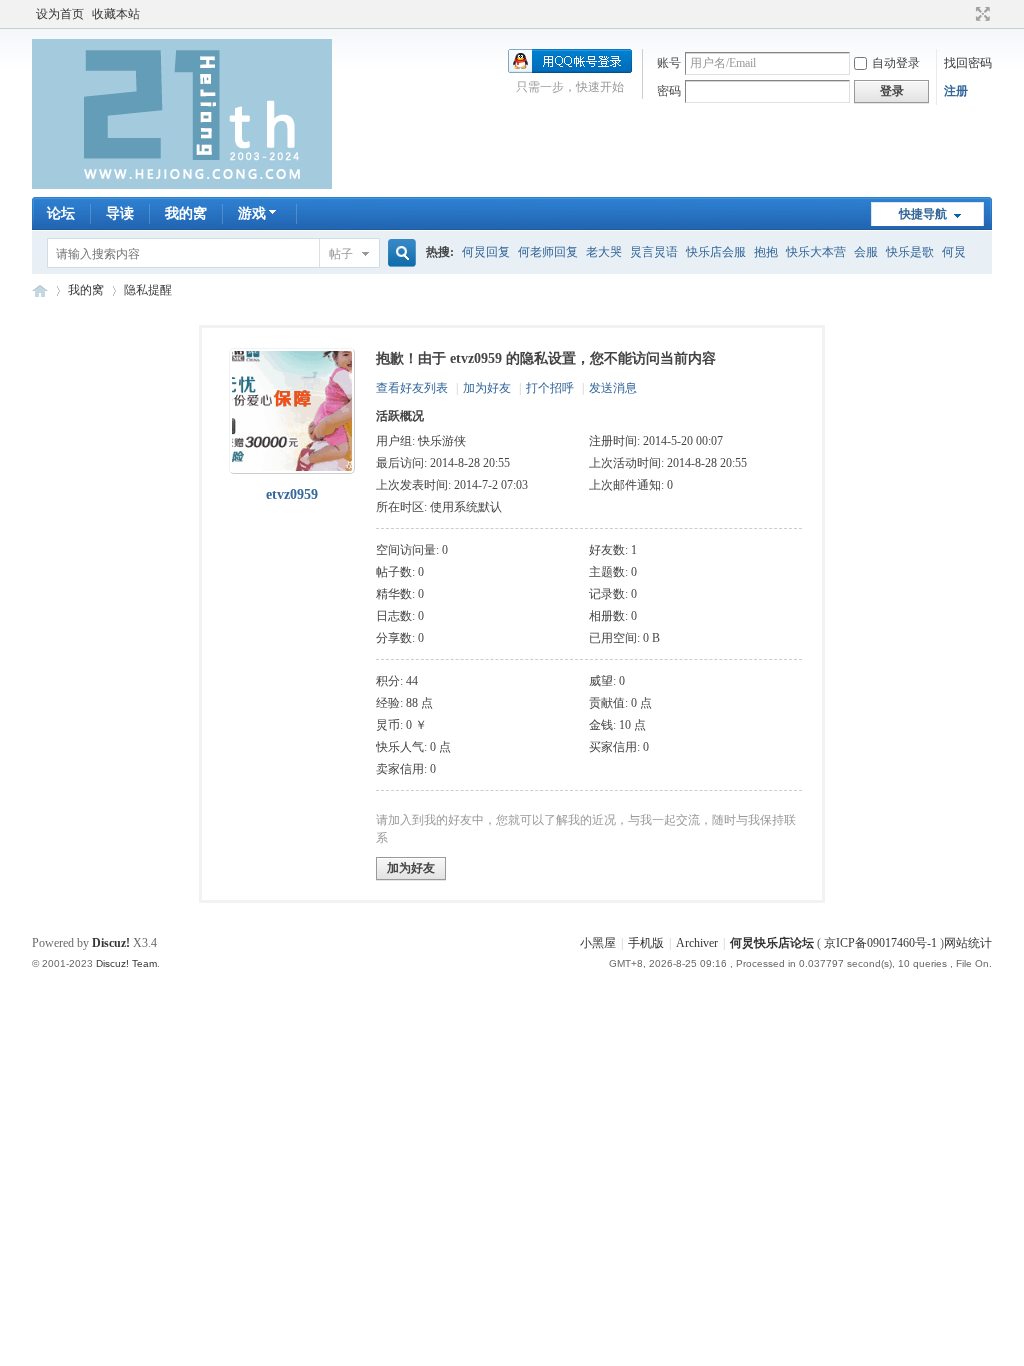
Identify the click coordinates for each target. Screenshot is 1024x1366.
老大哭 (604, 252)
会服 (866, 252)
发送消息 (613, 388)
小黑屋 (598, 943)
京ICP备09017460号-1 (880, 943)
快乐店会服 (716, 252)
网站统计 (968, 943)
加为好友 (487, 388)
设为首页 (60, 14)
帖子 (341, 254)
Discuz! (111, 943)
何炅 (954, 252)
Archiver (697, 943)
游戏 (252, 213)
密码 (669, 91)
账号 (669, 63)
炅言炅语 (654, 252)
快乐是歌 (910, 252)
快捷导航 (923, 214)
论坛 (61, 213)
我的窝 (186, 213)
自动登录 (896, 63)
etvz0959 (292, 494)
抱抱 (766, 252)
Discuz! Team (126, 963)
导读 (120, 213)
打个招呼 (550, 388)
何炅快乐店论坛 (40, 290)
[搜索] (399, 253)
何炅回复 (486, 252)
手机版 (646, 943)
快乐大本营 (816, 252)
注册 (956, 91)
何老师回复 (548, 252)
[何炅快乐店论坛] (182, 185)
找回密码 (968, 63)
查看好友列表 (412, 388)
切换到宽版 (980, 14)
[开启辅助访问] (964, 14)
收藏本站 (116, 14)
